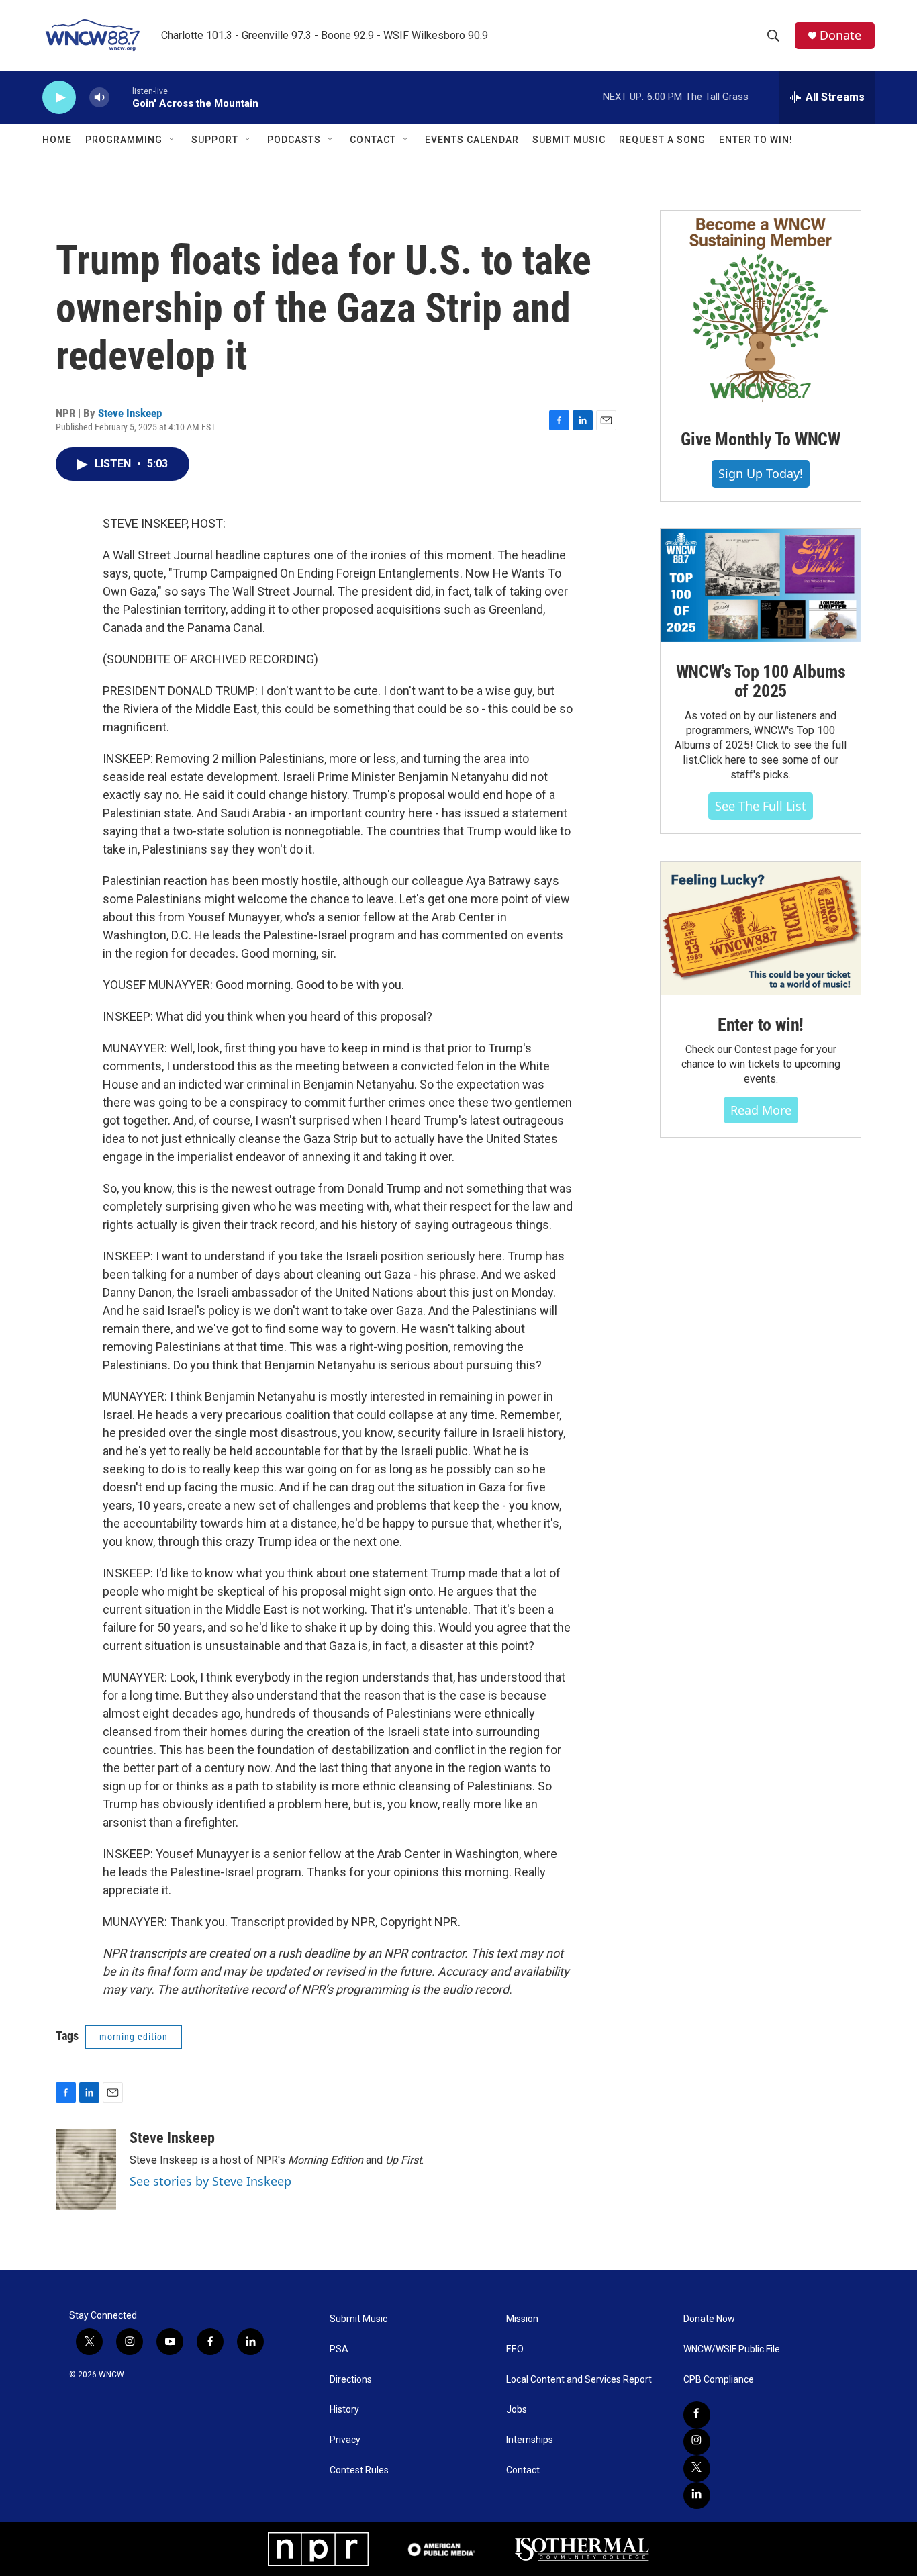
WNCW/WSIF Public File (732, 2349)
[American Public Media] (442, 2549)
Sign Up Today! (761, 473)
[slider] (121, 97)
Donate (840, 35)
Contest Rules (359, 2470)
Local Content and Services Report (579, 2380)
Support (215, 140)
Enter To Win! (756, 140)
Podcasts (294, 140)
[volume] (99, 98)
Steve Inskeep (130, 413)
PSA (339, 2349)
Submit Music (569, 140)
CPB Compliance (719, 2380)
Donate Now (709, 2319)
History (344, 2410)
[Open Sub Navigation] (173, 140)
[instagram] (697, 2442)
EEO (515, 2349)
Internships (530, 2440)
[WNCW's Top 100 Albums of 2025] (761, 586)
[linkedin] (697, 2495)
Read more (761, 1110)
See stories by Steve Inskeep (210, 2181)
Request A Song (662, 140)
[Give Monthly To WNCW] (761, 310)
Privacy (345, 2440)
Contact (373, 140)
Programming (124, 140)
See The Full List (761, 806)
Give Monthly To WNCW (761, 439)
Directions (351, 2380)
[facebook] (697, 2415)
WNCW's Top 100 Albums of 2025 (761, 682)
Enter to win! (761, 1025)
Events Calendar (472, 140)
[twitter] (697, 2469)
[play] (59, 98)
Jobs (517, 2410)
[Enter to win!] (761, 928)
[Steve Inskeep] (86, 2170)
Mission (522, 2319)
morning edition (134, 2037)
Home (57, 140)
